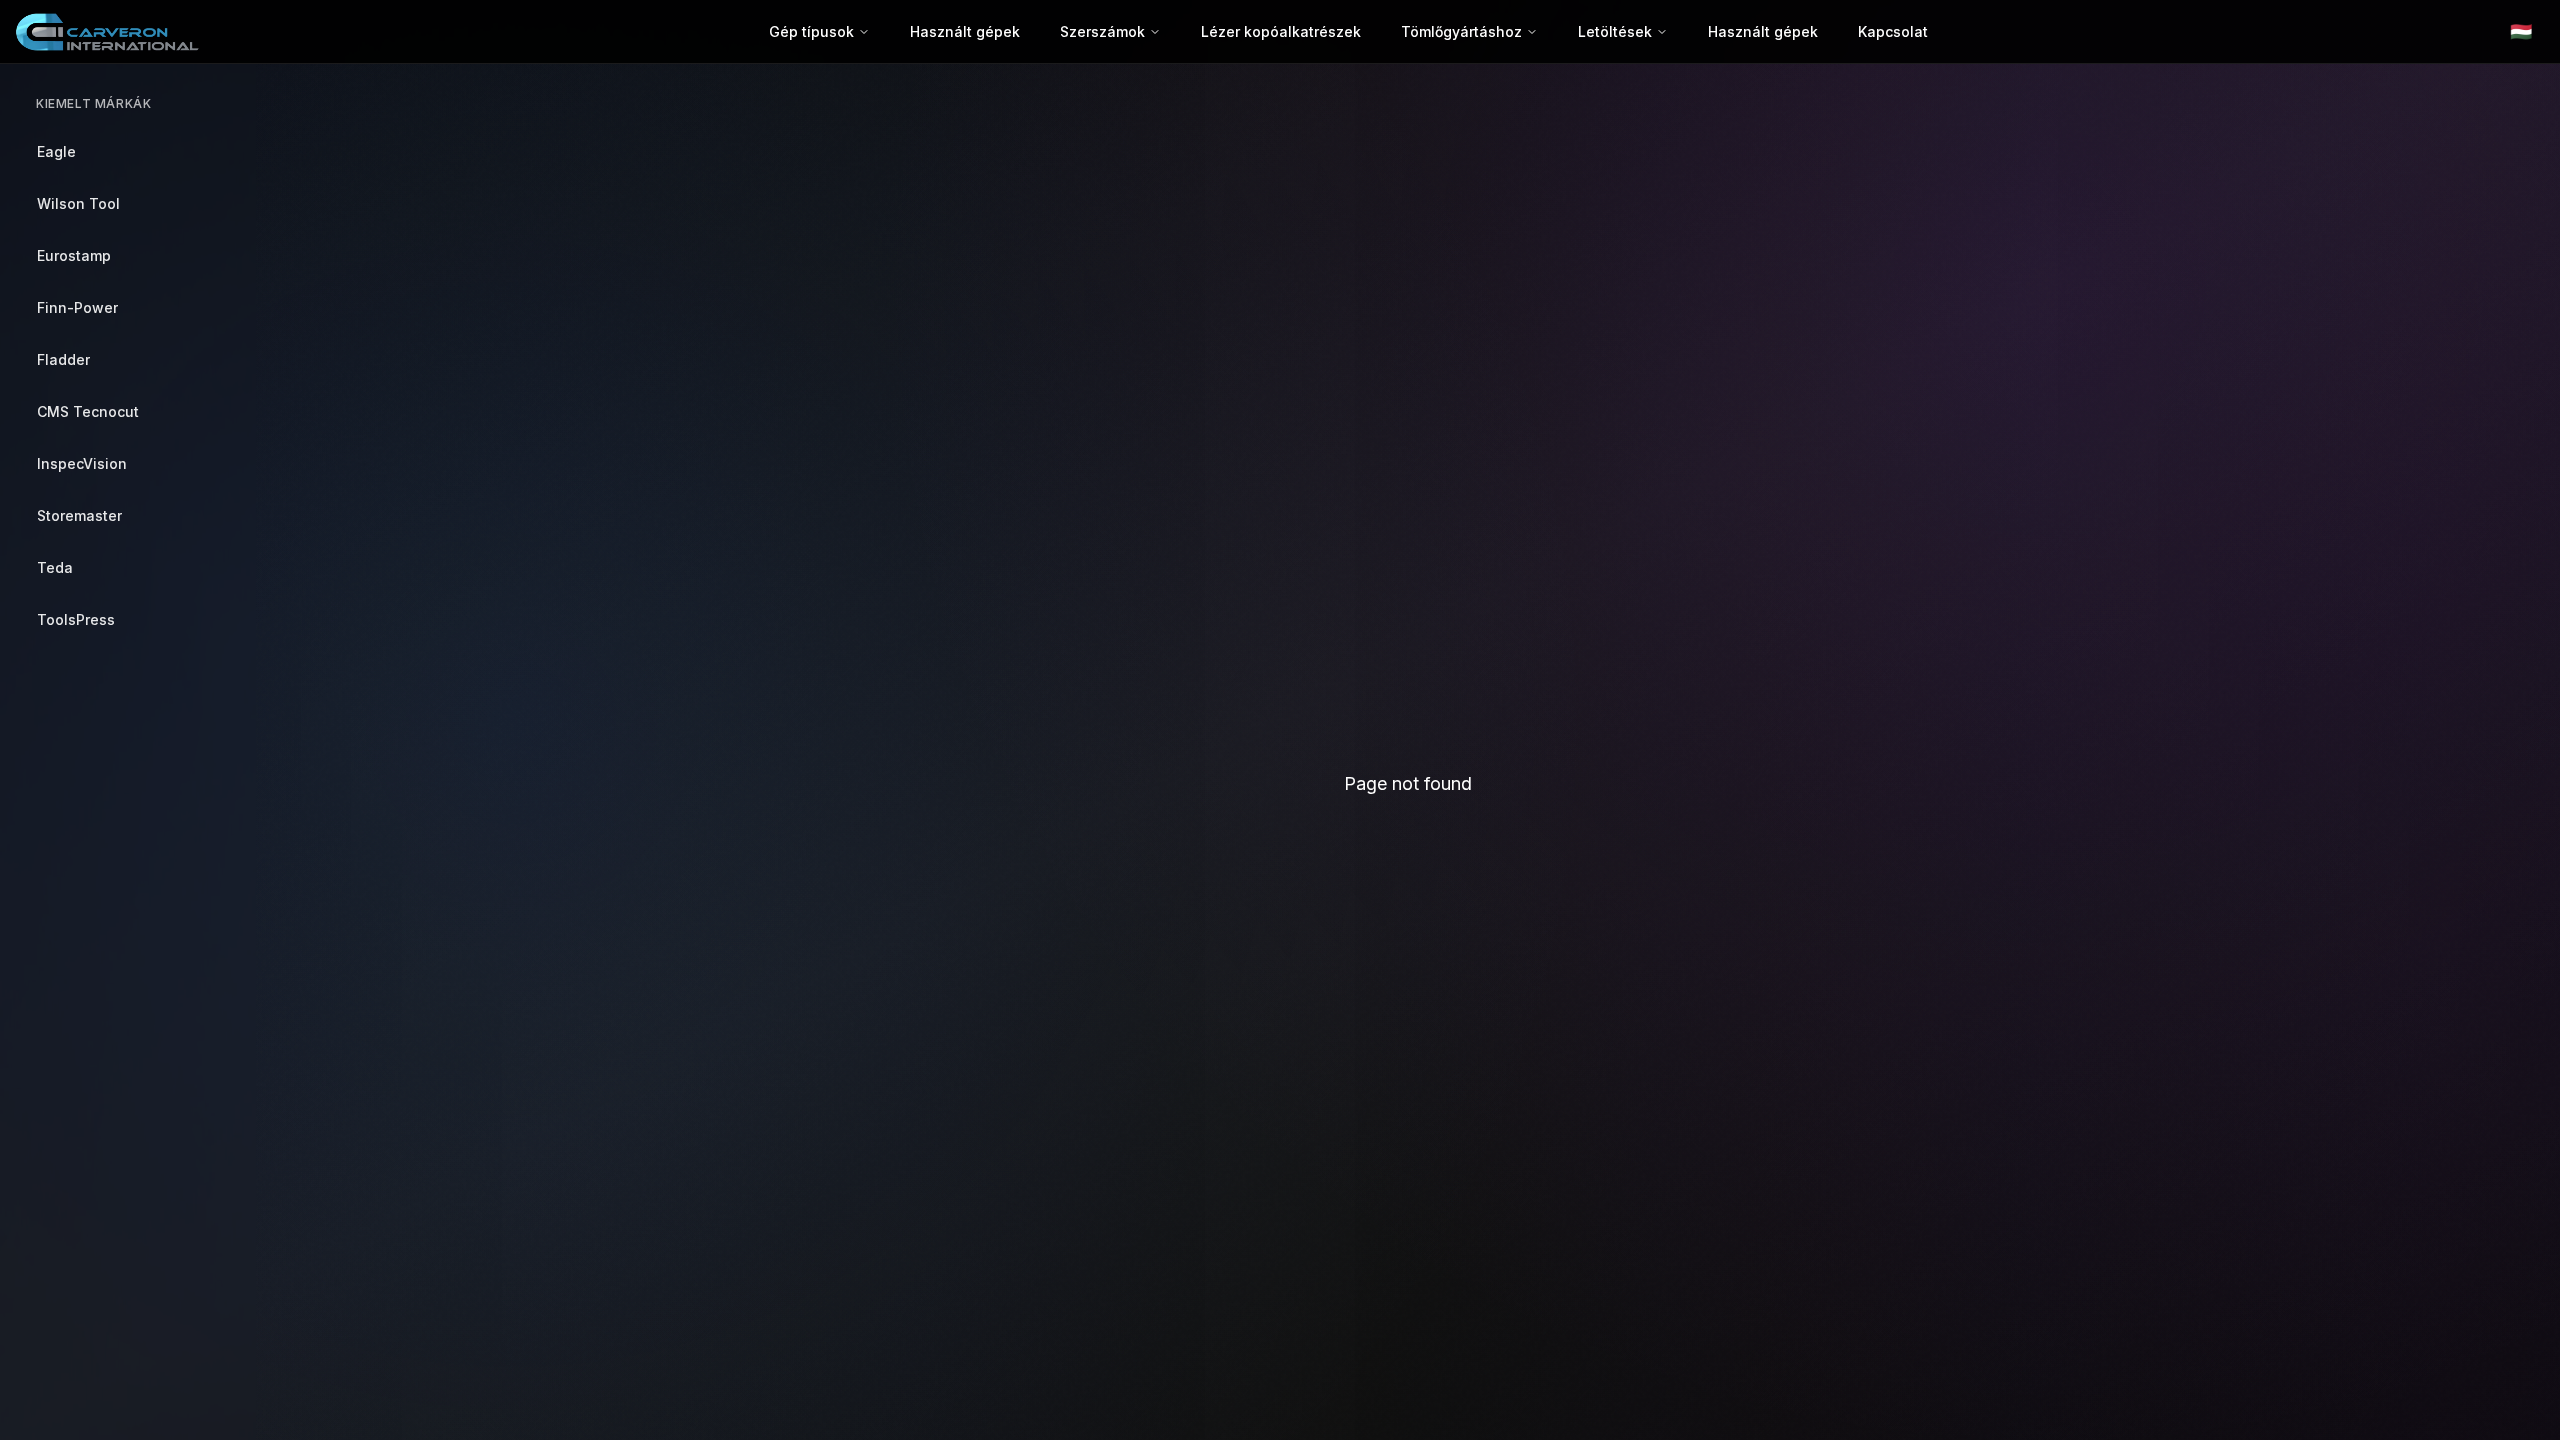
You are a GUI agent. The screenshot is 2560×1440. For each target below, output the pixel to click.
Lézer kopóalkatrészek (1281, 31)
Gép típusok (811, 31)
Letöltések (1615, 31)
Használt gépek (965, 31)
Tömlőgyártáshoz (1461, 31)
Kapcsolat (1893, 31)
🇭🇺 (2521, 31)
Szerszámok (1102, 31)
